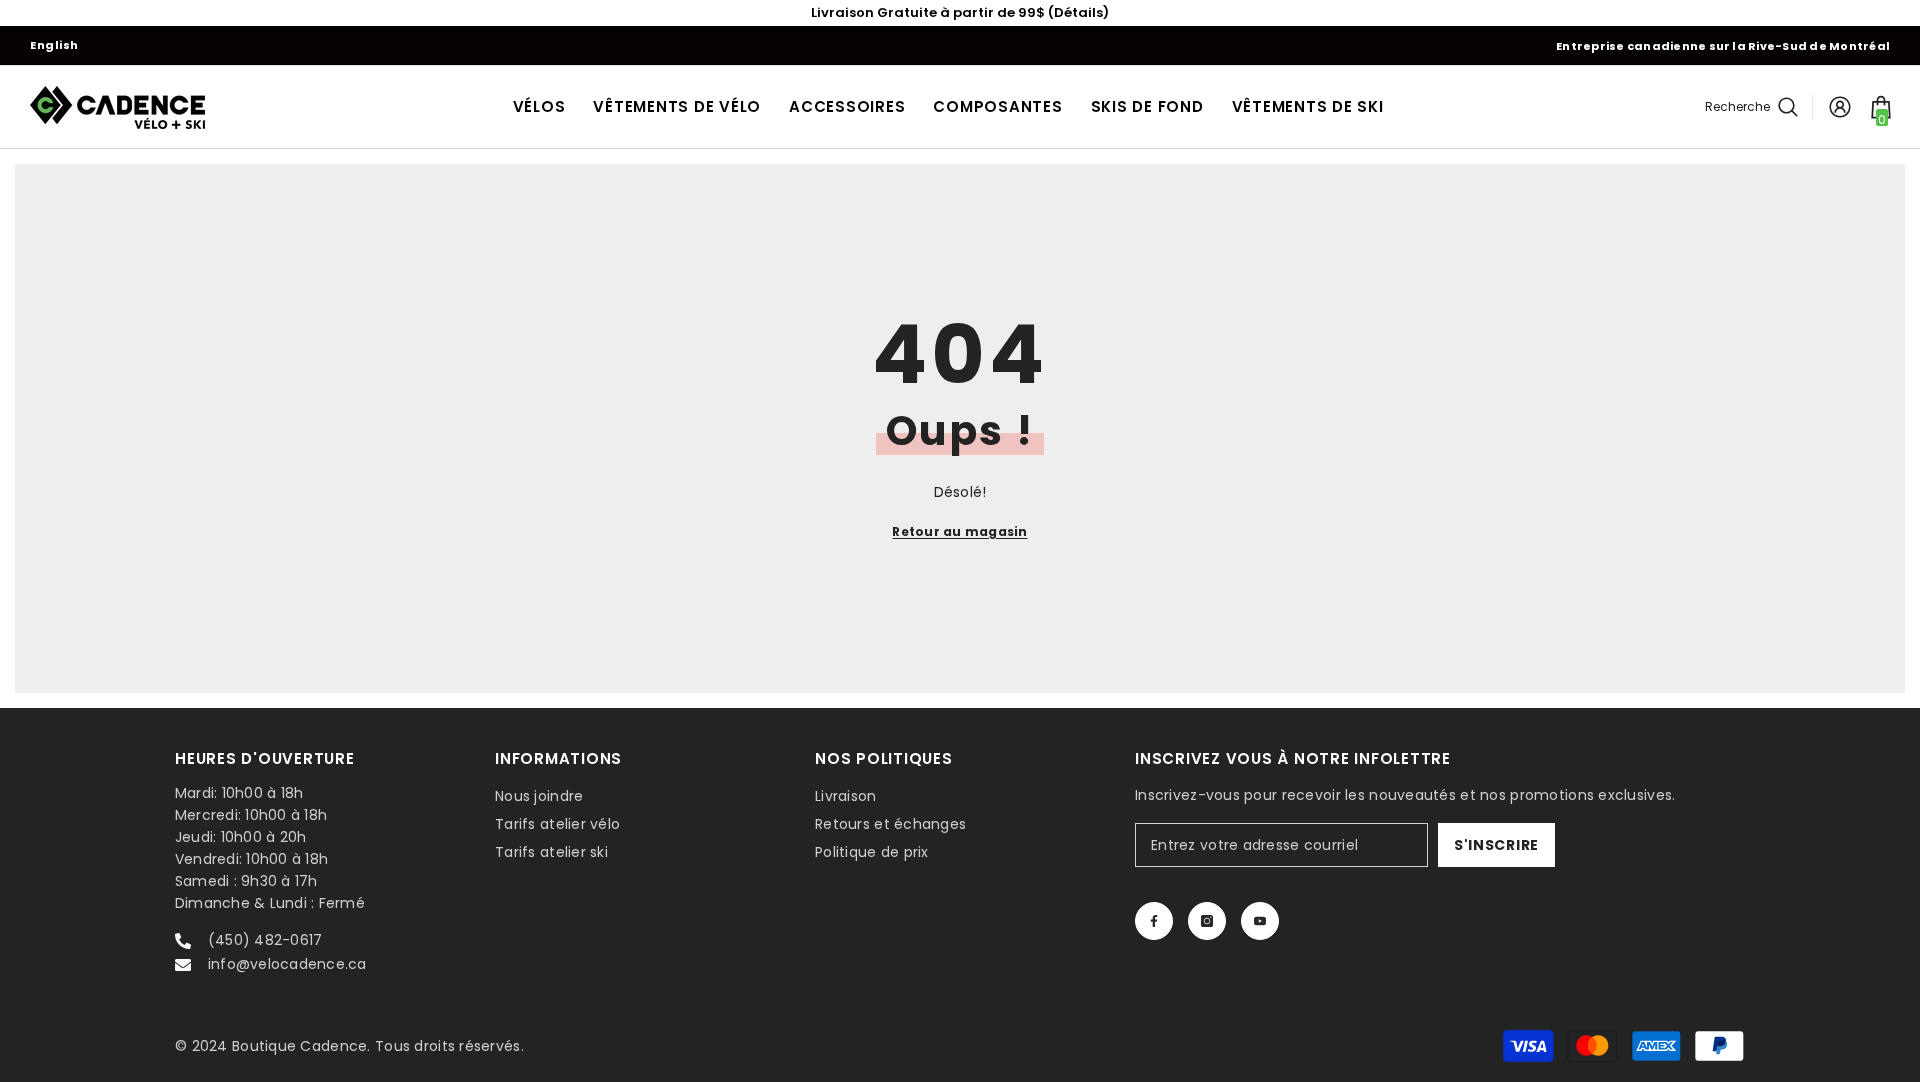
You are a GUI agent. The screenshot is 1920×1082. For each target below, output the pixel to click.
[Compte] (1840, 107)
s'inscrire (1496, 845)
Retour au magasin (959, 531)
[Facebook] (1154, 921)
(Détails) (1078, 12)
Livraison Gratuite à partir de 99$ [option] (960, 12)
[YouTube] (1260, 921)
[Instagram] (1207, 921)
